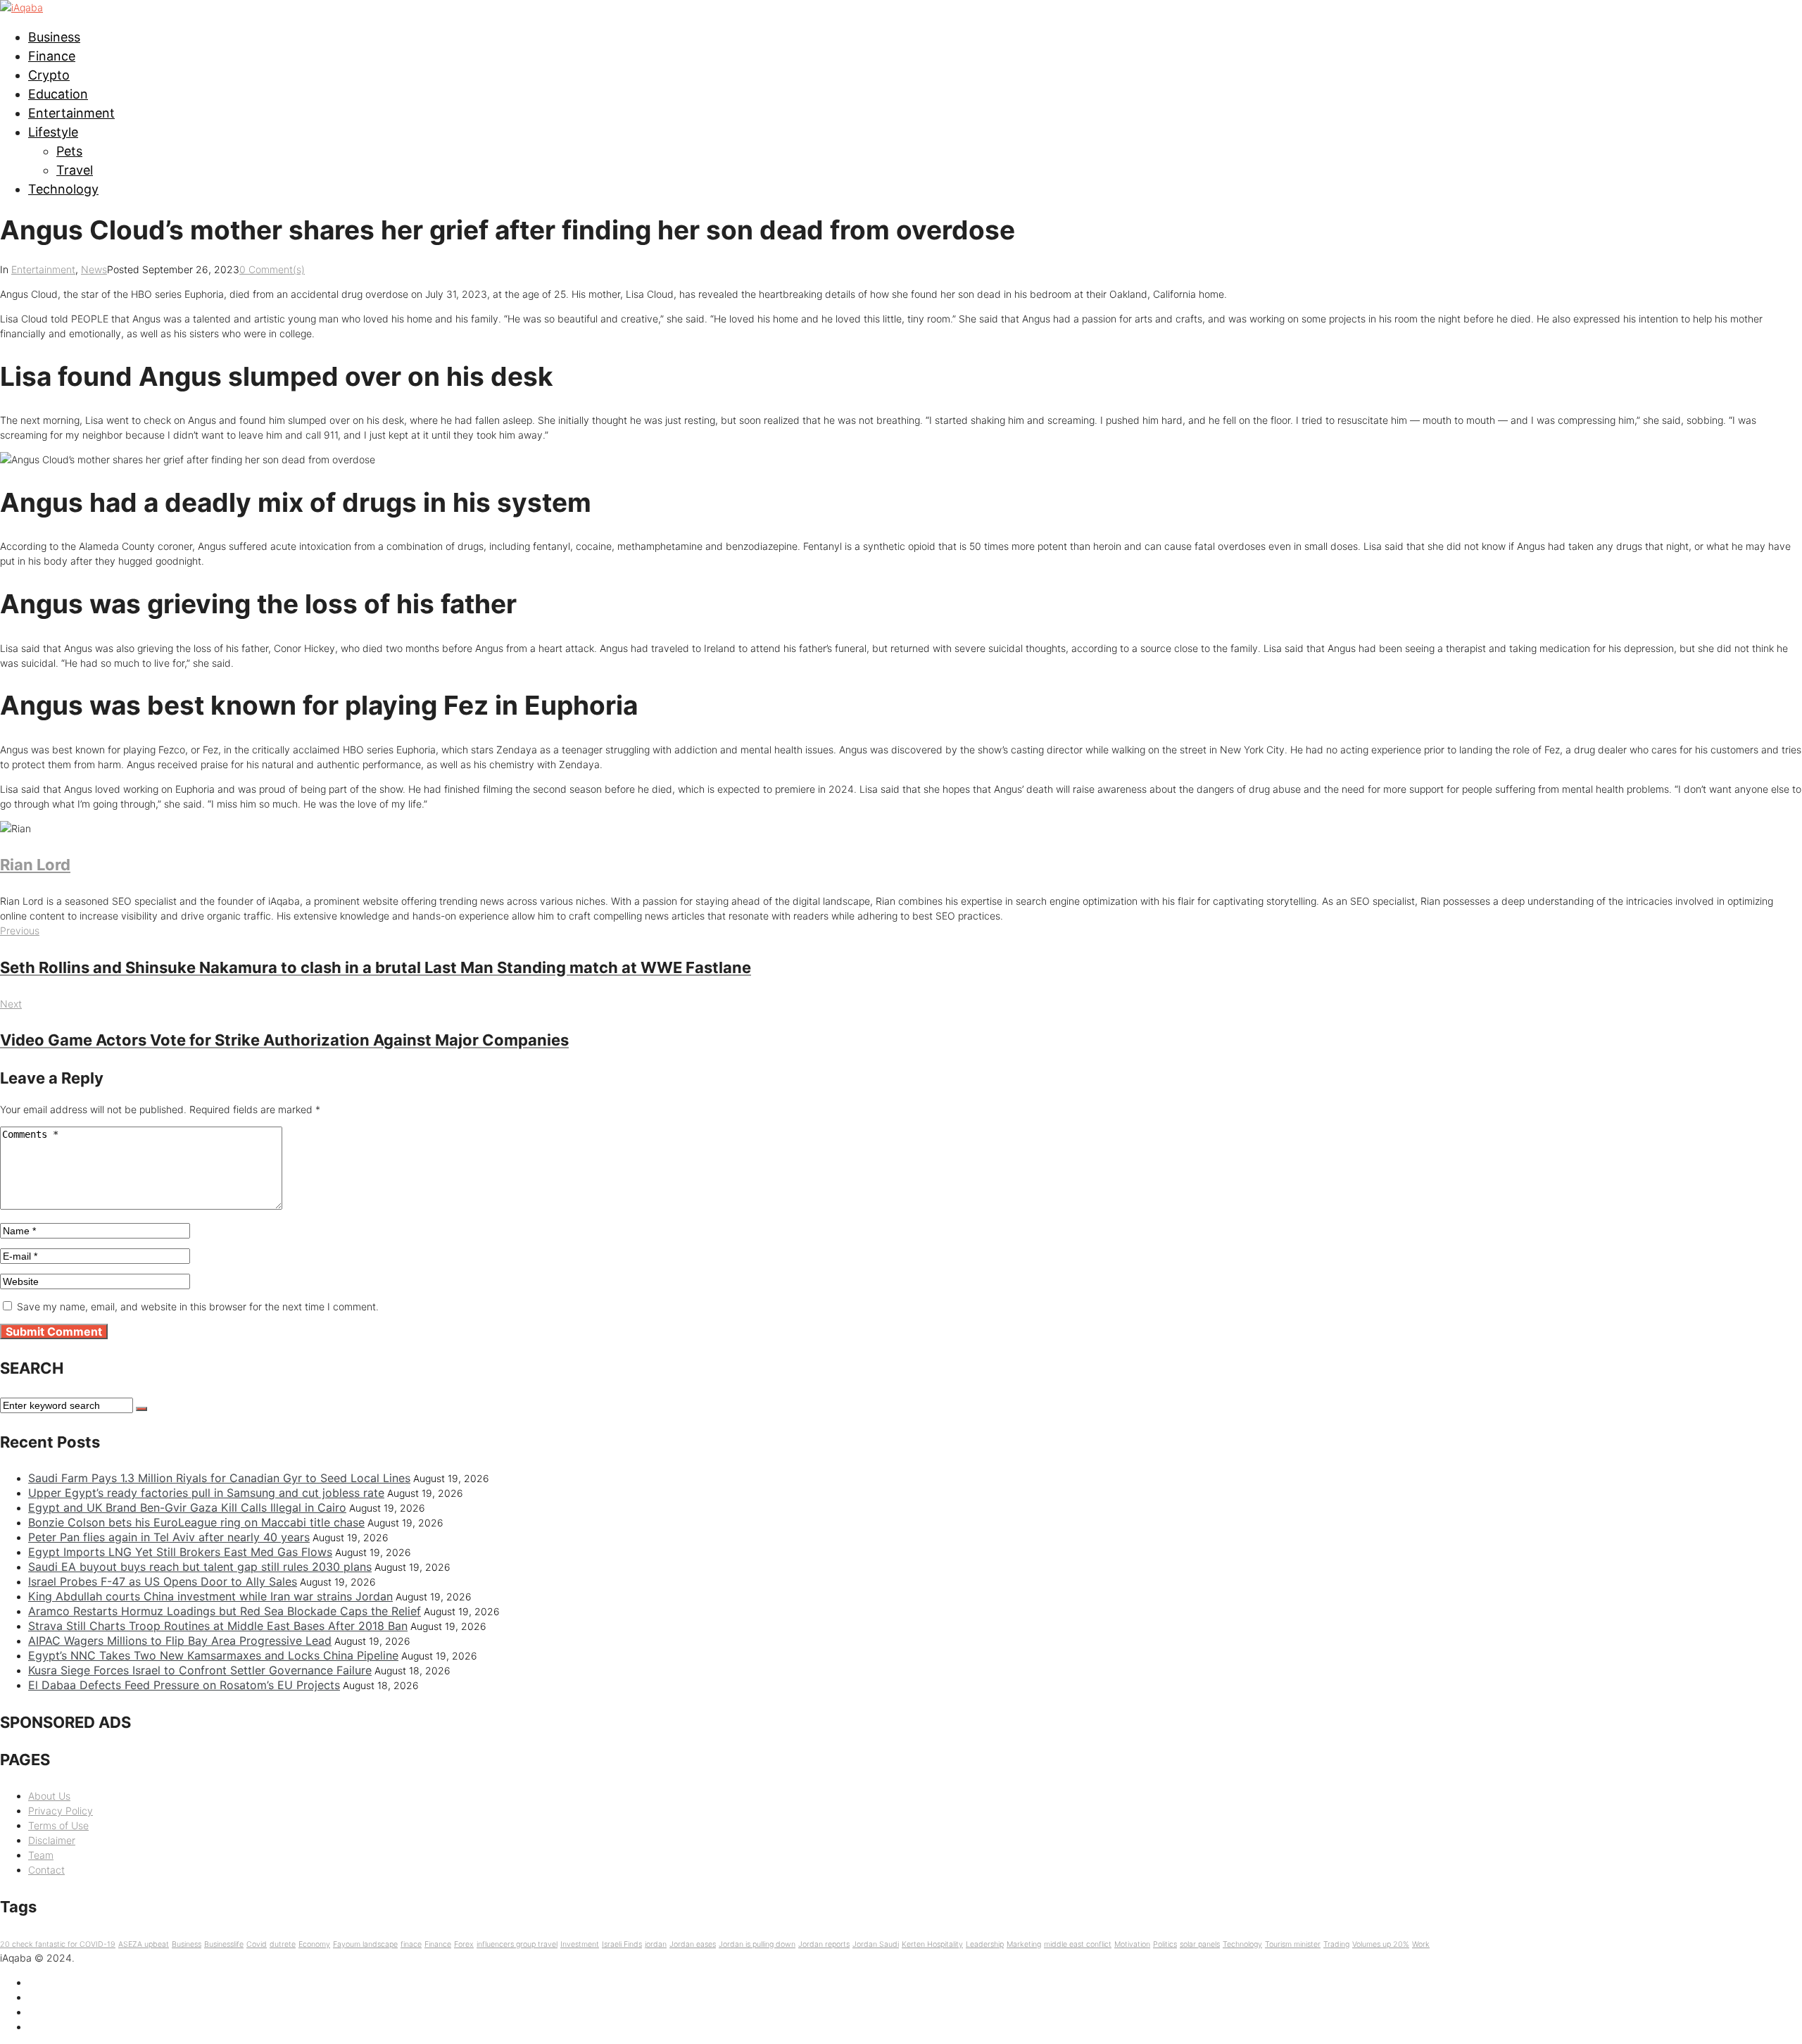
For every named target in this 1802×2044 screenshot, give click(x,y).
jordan (656, 1944)
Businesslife (224, 1944)
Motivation (1132, 1944)
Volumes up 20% (1381, 1944)
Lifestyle (53, 132)
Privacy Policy (61, 1811)
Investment (580, 1944)
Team (41, 1855)
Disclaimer (52, 1840)
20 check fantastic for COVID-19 (58, 1944)
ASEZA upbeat (144, 1944)
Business (54, 37)
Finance (52, 56)
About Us (49, 1796)
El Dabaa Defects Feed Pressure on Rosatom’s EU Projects (184, 1685)
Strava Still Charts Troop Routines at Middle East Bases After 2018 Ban (218, 1626)
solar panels (1200, 1944)
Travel (75, 170)
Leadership (985, 1944)
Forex (464, 1944)
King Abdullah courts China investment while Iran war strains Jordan (210, 1596)
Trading (1336, 1944)
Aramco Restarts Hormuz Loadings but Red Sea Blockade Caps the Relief (225, 1611)
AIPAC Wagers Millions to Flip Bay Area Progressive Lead (180, 1641)
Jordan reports (824, 1944)
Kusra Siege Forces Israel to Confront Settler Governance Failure (200, 1670)
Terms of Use (58, 1825)
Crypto (49, 75)
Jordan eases (693, 1944)
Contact (46, 1870)
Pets (69, 151)
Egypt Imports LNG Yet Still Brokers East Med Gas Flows (180, 1552)
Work (1421, 1944)
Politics (1165, 1944)
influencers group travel (517, 1944)
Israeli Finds (622, 1944)
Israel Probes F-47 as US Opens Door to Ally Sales (163, 1581)
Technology (63, 189)
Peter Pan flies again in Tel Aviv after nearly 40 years (169, 1537)
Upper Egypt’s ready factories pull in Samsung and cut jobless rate (206, 1493)
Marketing (1024, 1944)
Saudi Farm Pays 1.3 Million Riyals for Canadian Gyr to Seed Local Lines (219, 1478)
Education (58, 94)
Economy (314, 1944)
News (94, 269)
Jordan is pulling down (757, 1944)
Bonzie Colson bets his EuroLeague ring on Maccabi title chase (196, 1522)
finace (411, 1944)
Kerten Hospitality (932, 1944)
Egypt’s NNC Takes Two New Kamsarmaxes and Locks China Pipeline (213, 1655)
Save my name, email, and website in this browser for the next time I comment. (198, 1306)
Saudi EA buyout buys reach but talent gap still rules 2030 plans (200, 1567)
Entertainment (71, 113)
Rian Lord (35, 865)
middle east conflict (1078, 1944)
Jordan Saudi (876, 1944)
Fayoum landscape (365, 1944)
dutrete (283, 1944)
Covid (257, 1944)
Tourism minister (1293, 1944)
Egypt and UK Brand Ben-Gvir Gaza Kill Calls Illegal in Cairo (187, 1507)
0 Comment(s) (272, 269)
